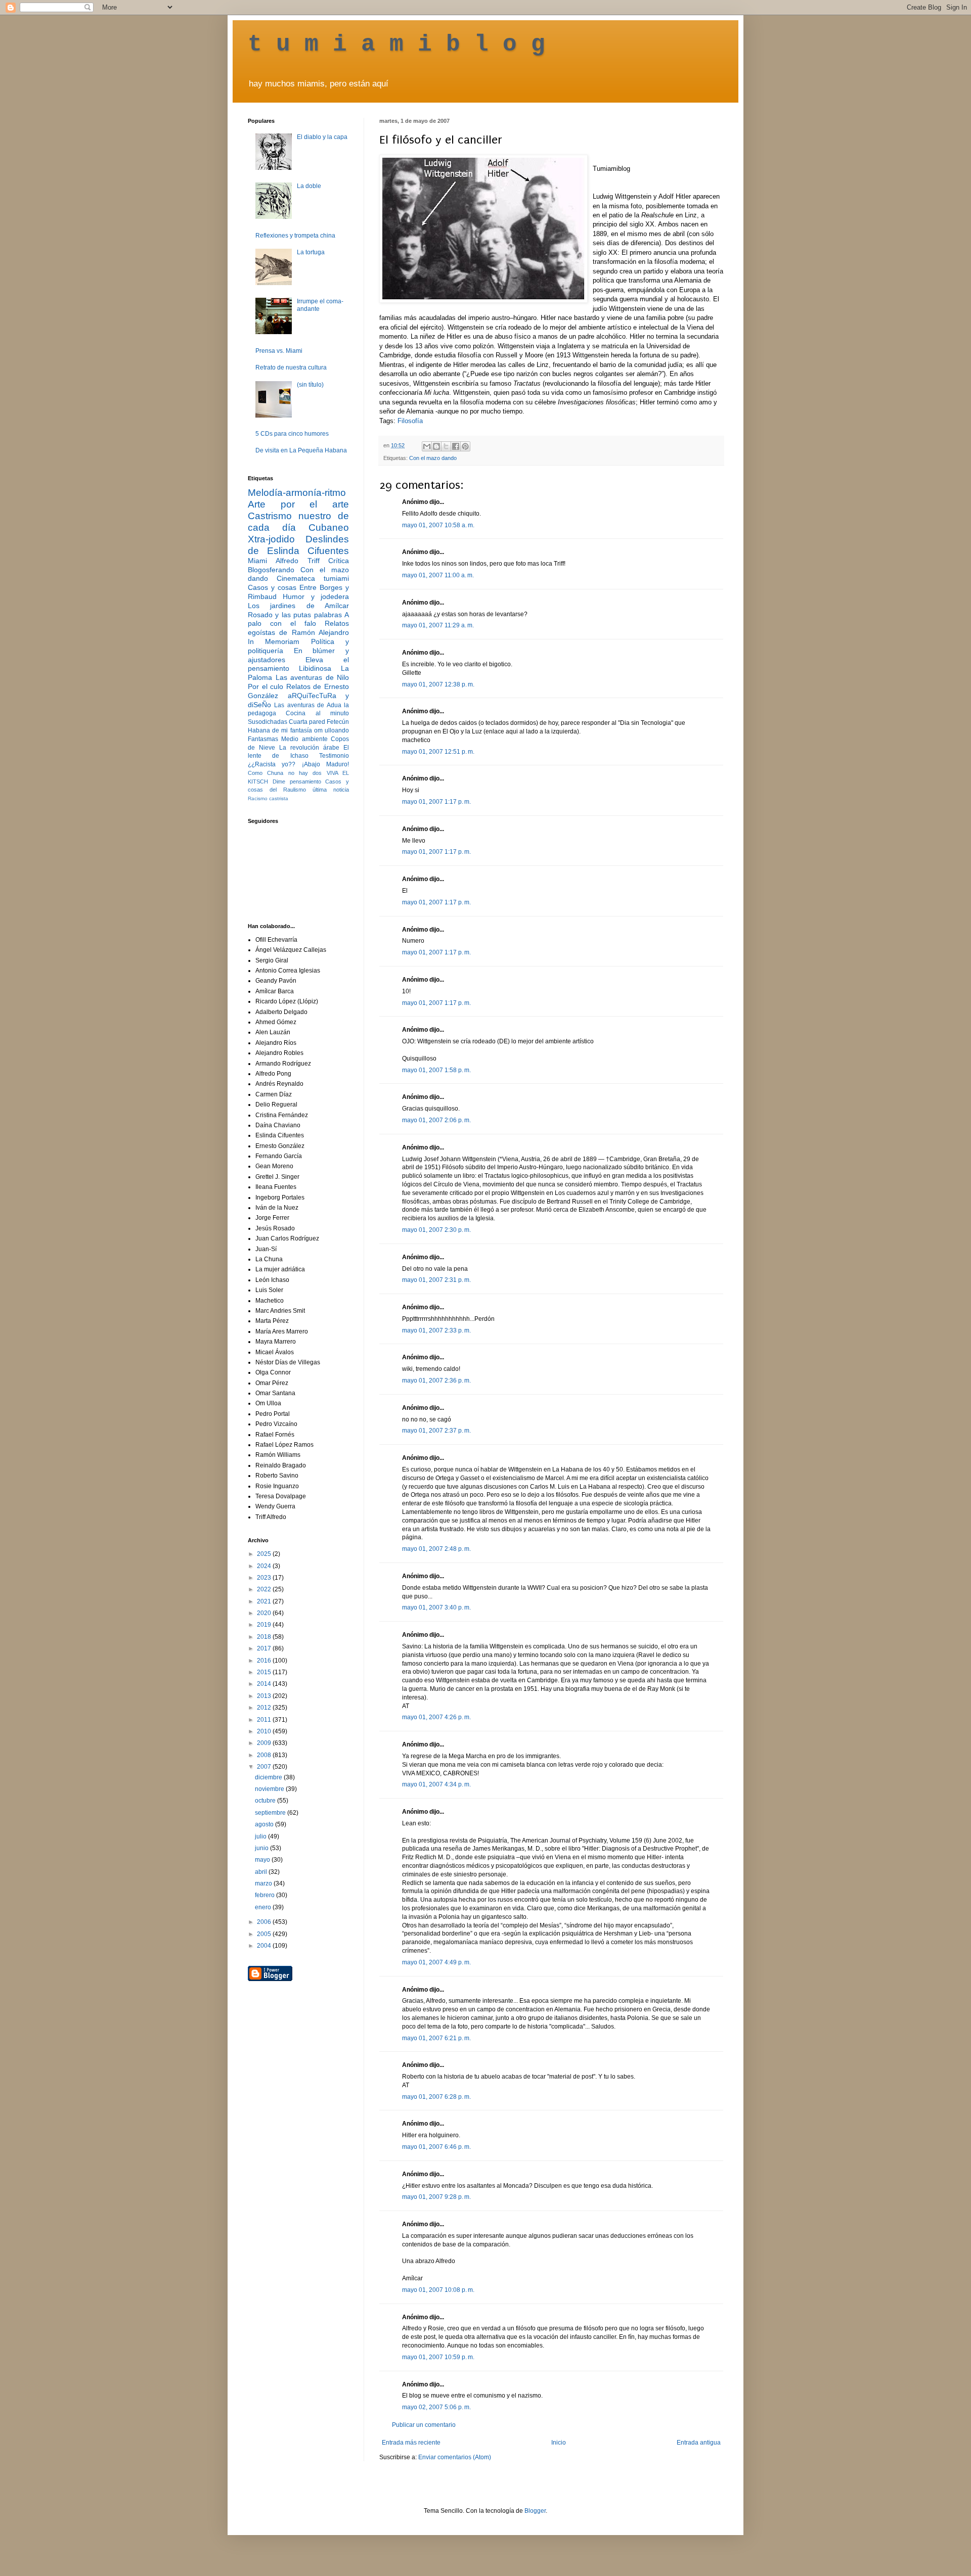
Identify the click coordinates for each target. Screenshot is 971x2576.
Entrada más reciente (411, 2443)
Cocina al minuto (317, 713)
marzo (264, 1883)
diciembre (269, 1777)
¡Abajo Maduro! (325, 764)
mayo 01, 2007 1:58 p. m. (436, 1070)
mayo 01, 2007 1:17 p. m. (436, 802)
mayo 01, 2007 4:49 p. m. (436, 1962)
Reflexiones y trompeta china (295, 236)
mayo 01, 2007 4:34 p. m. (436, 1784)
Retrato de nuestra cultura (291, 367)
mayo (263, 1860)
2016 (265, 1661)
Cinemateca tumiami (313, 578)
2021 (265, 1601)
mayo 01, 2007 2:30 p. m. (436, 1230)
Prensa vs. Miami (279, 351)
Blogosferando (271, 570)
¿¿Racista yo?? (272, 764)
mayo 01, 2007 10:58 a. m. (438, 525)
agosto (265, 1824)
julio (261, 1836)
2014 (265, 1684)
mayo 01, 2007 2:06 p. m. (436, 1120)
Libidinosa (315, 668)
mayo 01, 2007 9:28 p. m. (436, 2197)
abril (262, 1872)
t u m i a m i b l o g (396, 44)
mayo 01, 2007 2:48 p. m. (436, 1549)
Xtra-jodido (271, 539)
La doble (309, 186)
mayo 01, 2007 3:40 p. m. (436, 1607)
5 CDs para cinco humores (292, 434)
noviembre (270, 1789)
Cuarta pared (307, 722)
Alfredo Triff (297, 561)
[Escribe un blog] (436, 446)
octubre (266, 1801)
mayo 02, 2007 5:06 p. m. (436, 2407)
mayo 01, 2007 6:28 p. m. (436, 2097)
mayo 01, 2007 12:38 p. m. (438, 684)
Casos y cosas (272, 587)
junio (262, 1848)
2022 (265, 1589)
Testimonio (334, 756)
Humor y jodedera (316, 596)
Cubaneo (329, 527)
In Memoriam (274, 641)
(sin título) (310, 385)
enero (264, 1907)
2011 (265, 1720)
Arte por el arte (298, 504)
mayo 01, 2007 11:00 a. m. (438, 575)
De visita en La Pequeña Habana (301, 450)
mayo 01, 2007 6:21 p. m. (436, 2038)
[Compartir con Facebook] (456, 446)
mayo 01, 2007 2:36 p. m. (436, 1381)
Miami (257, 561)
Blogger (535, 2511)
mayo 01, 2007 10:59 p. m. (438, 2357)
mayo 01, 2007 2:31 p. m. (436, 1280)
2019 (265, 1625)
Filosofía (410, 421)
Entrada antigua (699, 2443)
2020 (265, 1613)
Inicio (559, 2443)
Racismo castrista (268, 798)
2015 (265, 1672)
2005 (265, 1934)
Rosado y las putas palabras (295, 615)
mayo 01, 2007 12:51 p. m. (438, 752)
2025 (265, 1554)
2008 (265, 1755)
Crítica (339, 561)
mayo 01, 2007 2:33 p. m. (436, 1330)
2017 (265, 1648)
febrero (266, 1895)
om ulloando (332, 730)
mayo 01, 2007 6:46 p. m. (436, 2147)
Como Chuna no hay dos (285, 773)
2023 (265, 1578)
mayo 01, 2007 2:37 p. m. (436, 1431)
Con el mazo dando (433, 458)
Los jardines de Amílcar (298, 606)
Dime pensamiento (297, 781)
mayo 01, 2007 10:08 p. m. (438, 2290)
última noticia (331, 790)
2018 (265, 1637)
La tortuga (311, 252)
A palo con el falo (298, 619)
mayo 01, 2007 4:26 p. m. (436, 1717)
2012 (265, 1708)
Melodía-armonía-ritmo (297, 493)
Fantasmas (263, 739)
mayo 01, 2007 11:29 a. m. (438, 625)
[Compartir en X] (446, 446)
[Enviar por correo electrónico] (427, 446)
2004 (265, 1946)
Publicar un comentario (424, 2425)
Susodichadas (268, 722)
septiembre (271, 1813)
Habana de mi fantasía (280, 730)
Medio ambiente (304, 739)
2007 (265, 1767)
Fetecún (338, 722)
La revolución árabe (309, 748)
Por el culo (266, 686)
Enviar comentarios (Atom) (455, 2457)
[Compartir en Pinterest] (465, 446)
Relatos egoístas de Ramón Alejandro (298, 628)
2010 (265, 1731)
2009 (265, 1743)
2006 (265, 1922)
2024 (265, 1566)
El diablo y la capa (322, 137)
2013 (265, 1696)
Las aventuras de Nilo (313, 677)
